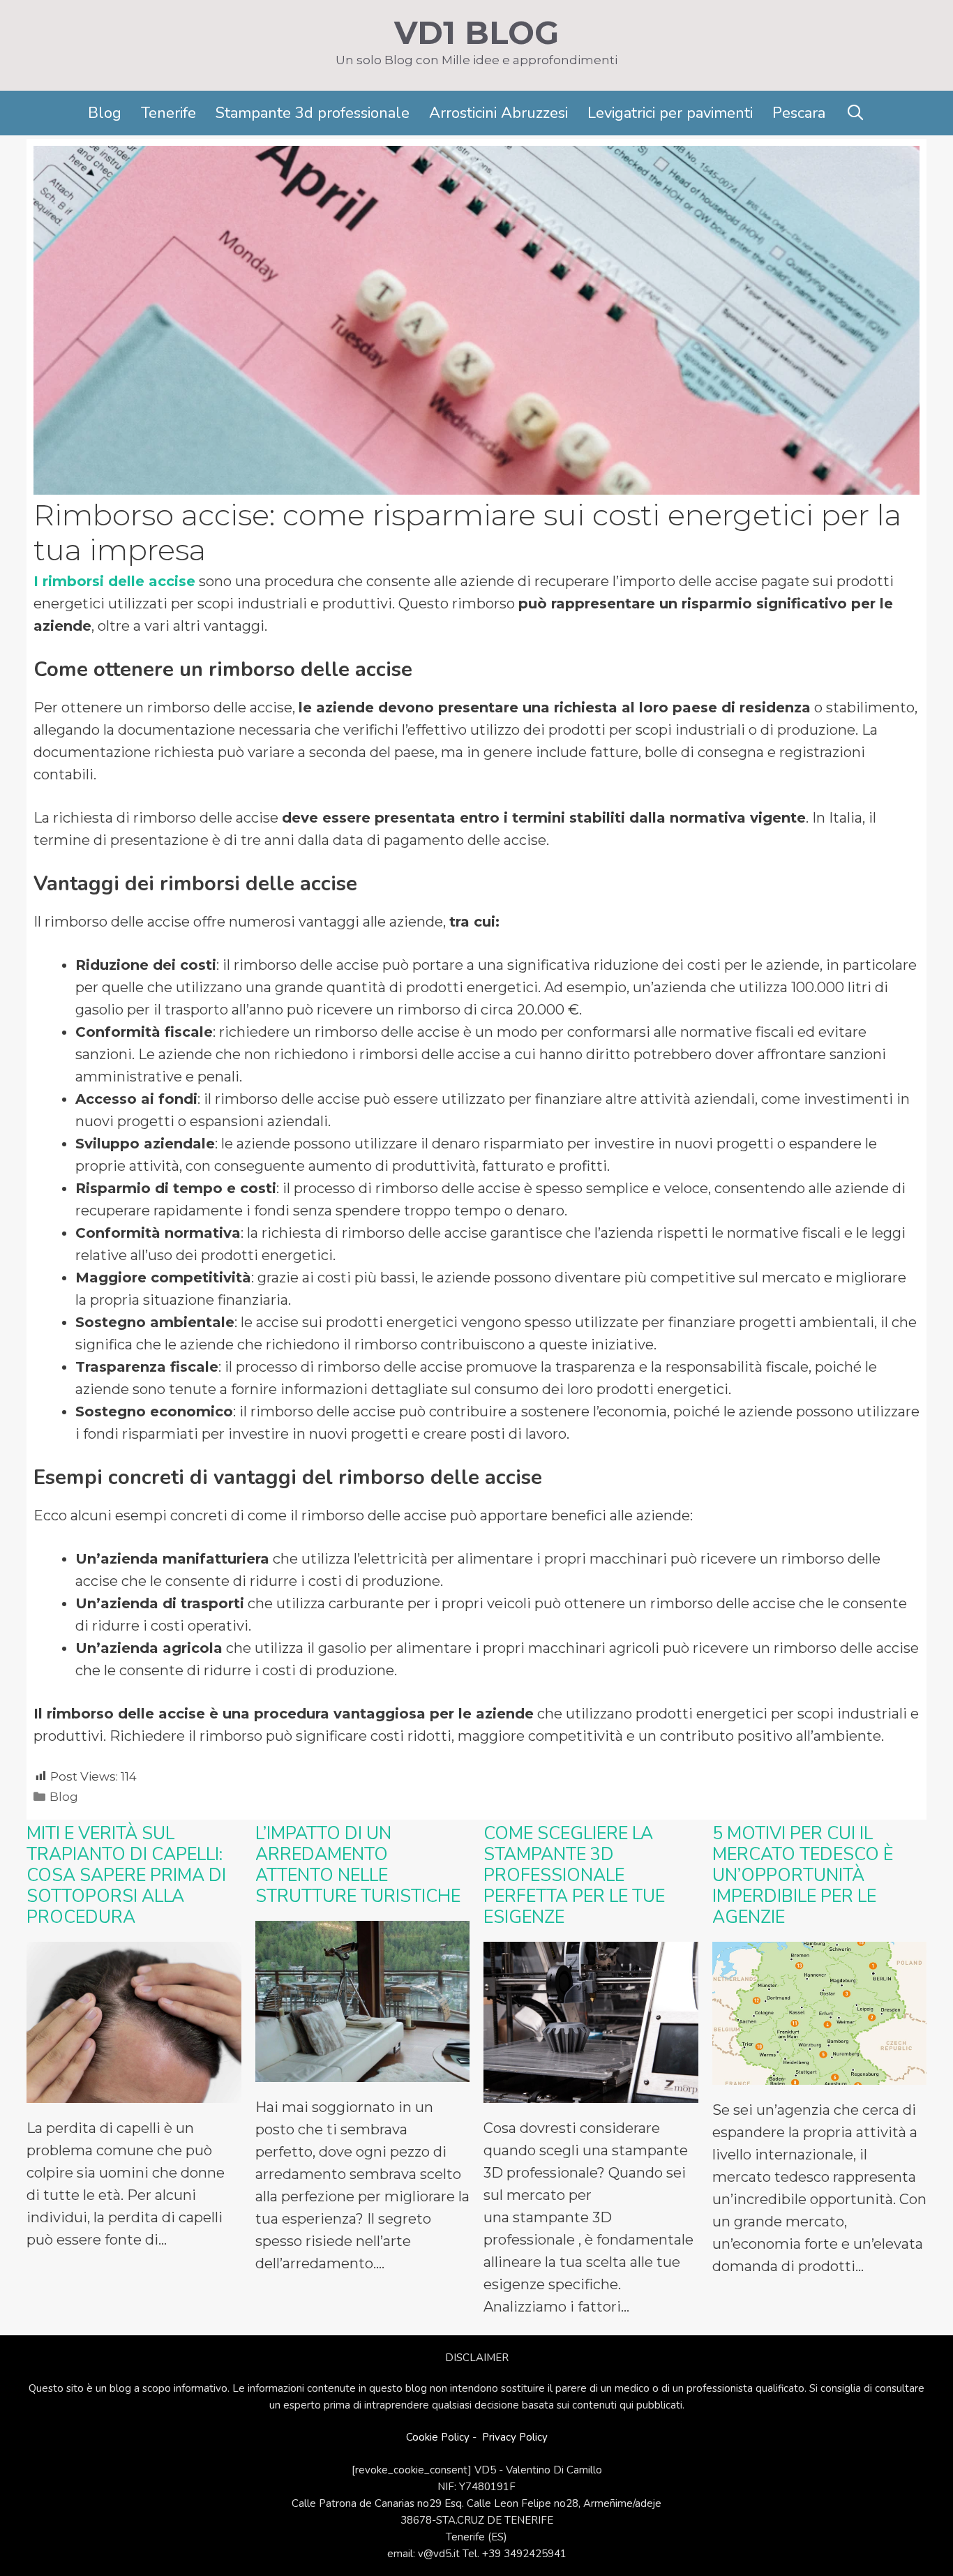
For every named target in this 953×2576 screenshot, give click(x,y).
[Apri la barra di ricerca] (855, 113)
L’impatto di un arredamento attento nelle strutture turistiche (358, 1865)
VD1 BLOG (476, 32)
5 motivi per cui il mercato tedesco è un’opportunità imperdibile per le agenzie (803, 1875)
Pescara (799, 113)
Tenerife (168, 113)
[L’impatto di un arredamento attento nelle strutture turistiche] (363, 2071)
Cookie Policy (438, 2437)
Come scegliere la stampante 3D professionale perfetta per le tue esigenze (574, 1875)
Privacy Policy (515, 2437)
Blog (105, 113)
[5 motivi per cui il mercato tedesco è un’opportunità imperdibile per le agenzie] (820, 2074)
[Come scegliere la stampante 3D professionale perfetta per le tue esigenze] (591, 2092)
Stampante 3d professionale (313, 113)
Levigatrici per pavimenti (670, 113)
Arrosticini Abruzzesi (498, 113)
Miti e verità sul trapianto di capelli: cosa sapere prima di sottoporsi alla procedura (126, 1875)
